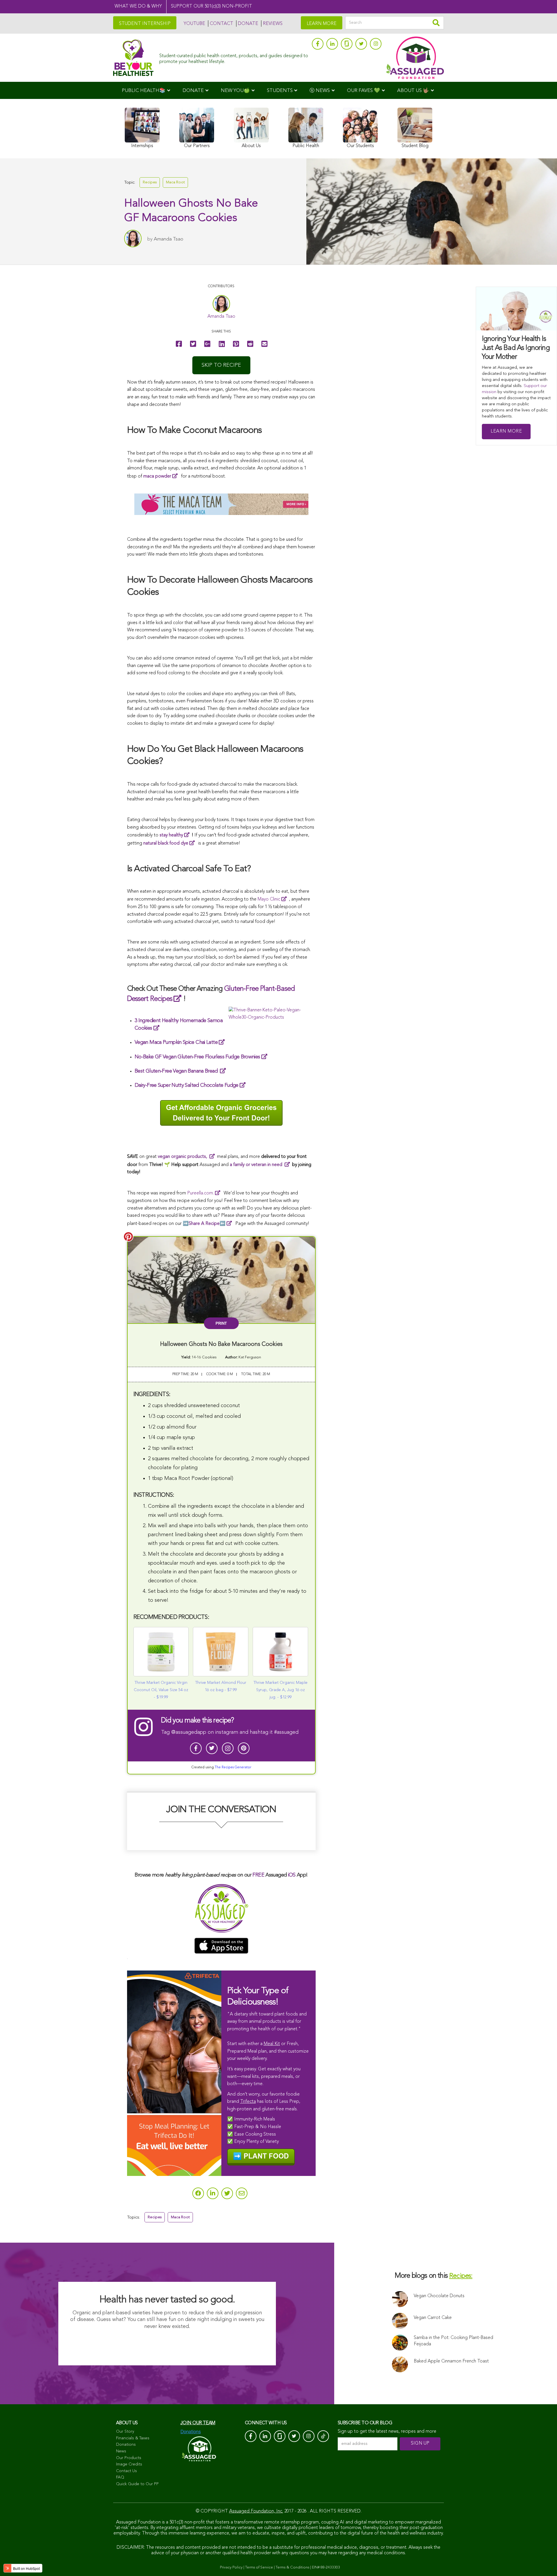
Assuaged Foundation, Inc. (256, 2511)
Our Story (125, 2432)
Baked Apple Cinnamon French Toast (451, 2361)
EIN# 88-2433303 (326, 2567)
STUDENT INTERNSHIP (145, 24)
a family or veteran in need (257, 1165)
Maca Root (175, 182)
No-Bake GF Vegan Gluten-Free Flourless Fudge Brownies (197, 1057)
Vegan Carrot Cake (433, 2318)
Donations (126, 2445)
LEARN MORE (322, 24)
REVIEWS (273, 24)
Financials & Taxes (133, 2438)
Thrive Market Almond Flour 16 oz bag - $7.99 (221, 1686)
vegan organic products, (183, 1157)
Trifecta (248, 2102)
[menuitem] (146, 90)
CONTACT (221, 24)
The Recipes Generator (233, 1767)
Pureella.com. (200, 1193)
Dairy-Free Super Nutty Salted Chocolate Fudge (187, 1085)
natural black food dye (166, 843)
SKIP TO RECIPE (221, 365)
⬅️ (207, 1224)
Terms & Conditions (292, 2567)
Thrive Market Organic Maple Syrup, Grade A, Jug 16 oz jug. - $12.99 (281, 1690)
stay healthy (171, 835)
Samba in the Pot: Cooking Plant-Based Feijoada (453, 2341)
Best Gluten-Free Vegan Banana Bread (177, 1071)
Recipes (150, 182)
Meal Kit (272, 2044)
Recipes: (461, 2276)
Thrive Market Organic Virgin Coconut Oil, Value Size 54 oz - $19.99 (161, 1690)
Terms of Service (259, 2567)
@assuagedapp (189, 1732)
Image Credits (129, 2464)
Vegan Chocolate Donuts (439, 2296)
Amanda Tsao (169, 239)
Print (221, 1323)
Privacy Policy (231, 2567)
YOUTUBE (194, 24)
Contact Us (126, 2471)
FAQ (120, 2477)
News (121, 2451)
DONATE (248, 24)
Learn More (506, 431)
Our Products (129, 2458)
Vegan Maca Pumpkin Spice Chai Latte (176, 1042)
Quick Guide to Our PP (137, 2484)
